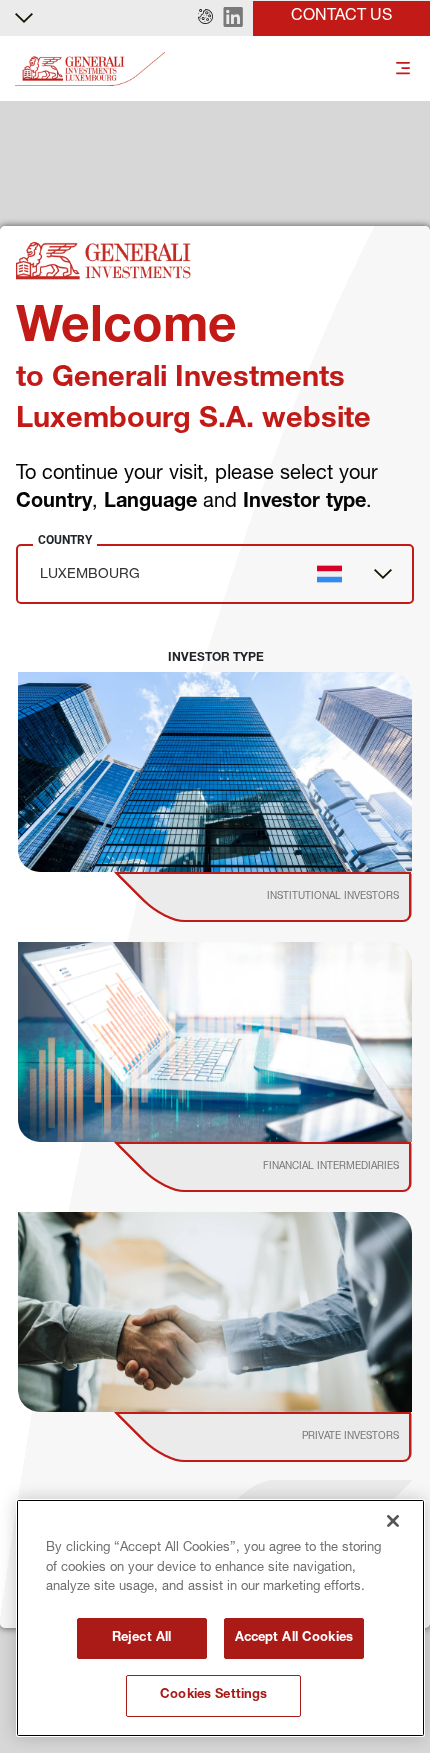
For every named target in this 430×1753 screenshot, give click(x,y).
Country (65, 540)
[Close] (393, 1521)
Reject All (141, 1638)
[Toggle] (403, 69)
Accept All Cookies (294, 1638)
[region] (220, 1618)
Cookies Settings (213, 1695)
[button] (205, 18)
